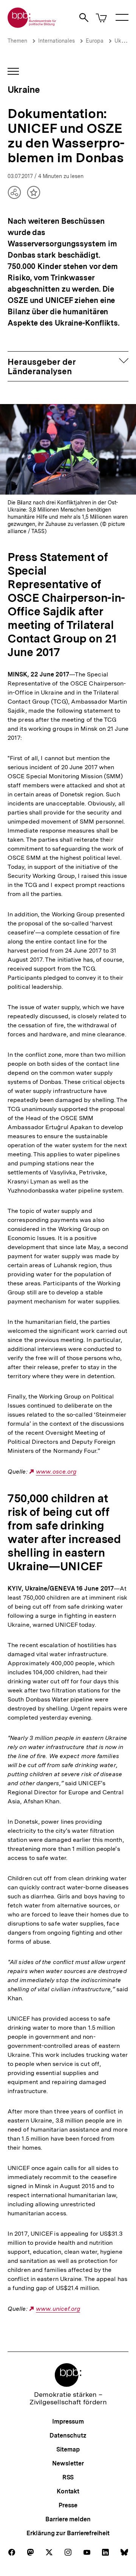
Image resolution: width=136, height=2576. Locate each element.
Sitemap (68, 2449)
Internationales (56, 41)
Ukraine (124, 41)
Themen (17, 41)
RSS (68, 2477)
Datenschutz (68, 2435)
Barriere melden (68, 2519)
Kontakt (68, 2491)
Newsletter (68, 2463)
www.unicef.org (58, 2309)
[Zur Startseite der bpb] (32, 25)
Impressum (68, 2422)
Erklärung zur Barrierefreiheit (68, 2533)
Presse (68, 2505)
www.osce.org (56, 1472)
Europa (95, 41)
